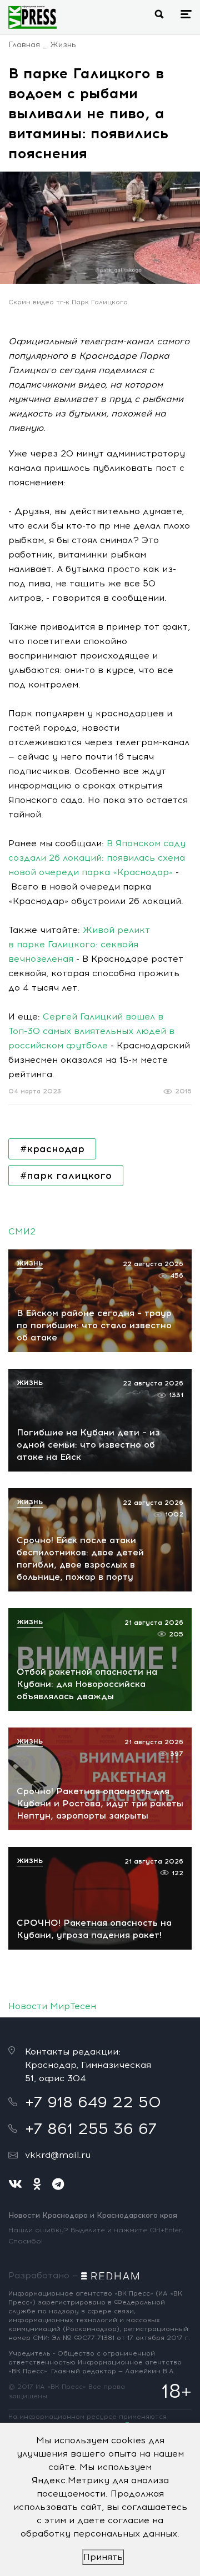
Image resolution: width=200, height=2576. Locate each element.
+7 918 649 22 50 (93, 2102)
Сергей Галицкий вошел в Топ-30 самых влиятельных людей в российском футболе (91, 1031)
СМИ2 (22, 1231)
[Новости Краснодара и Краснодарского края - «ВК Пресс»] (32, 17)
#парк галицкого (66, 1176)
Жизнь (63, 45)
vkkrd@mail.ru (58, 2155)
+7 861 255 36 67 (91, 2128)
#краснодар (52, 1149)
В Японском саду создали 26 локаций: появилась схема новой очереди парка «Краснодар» (97, 858)
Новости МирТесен (52, 2006)
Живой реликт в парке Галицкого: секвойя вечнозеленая (79, 944)
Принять (103, 2557)
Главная (24, 45)
